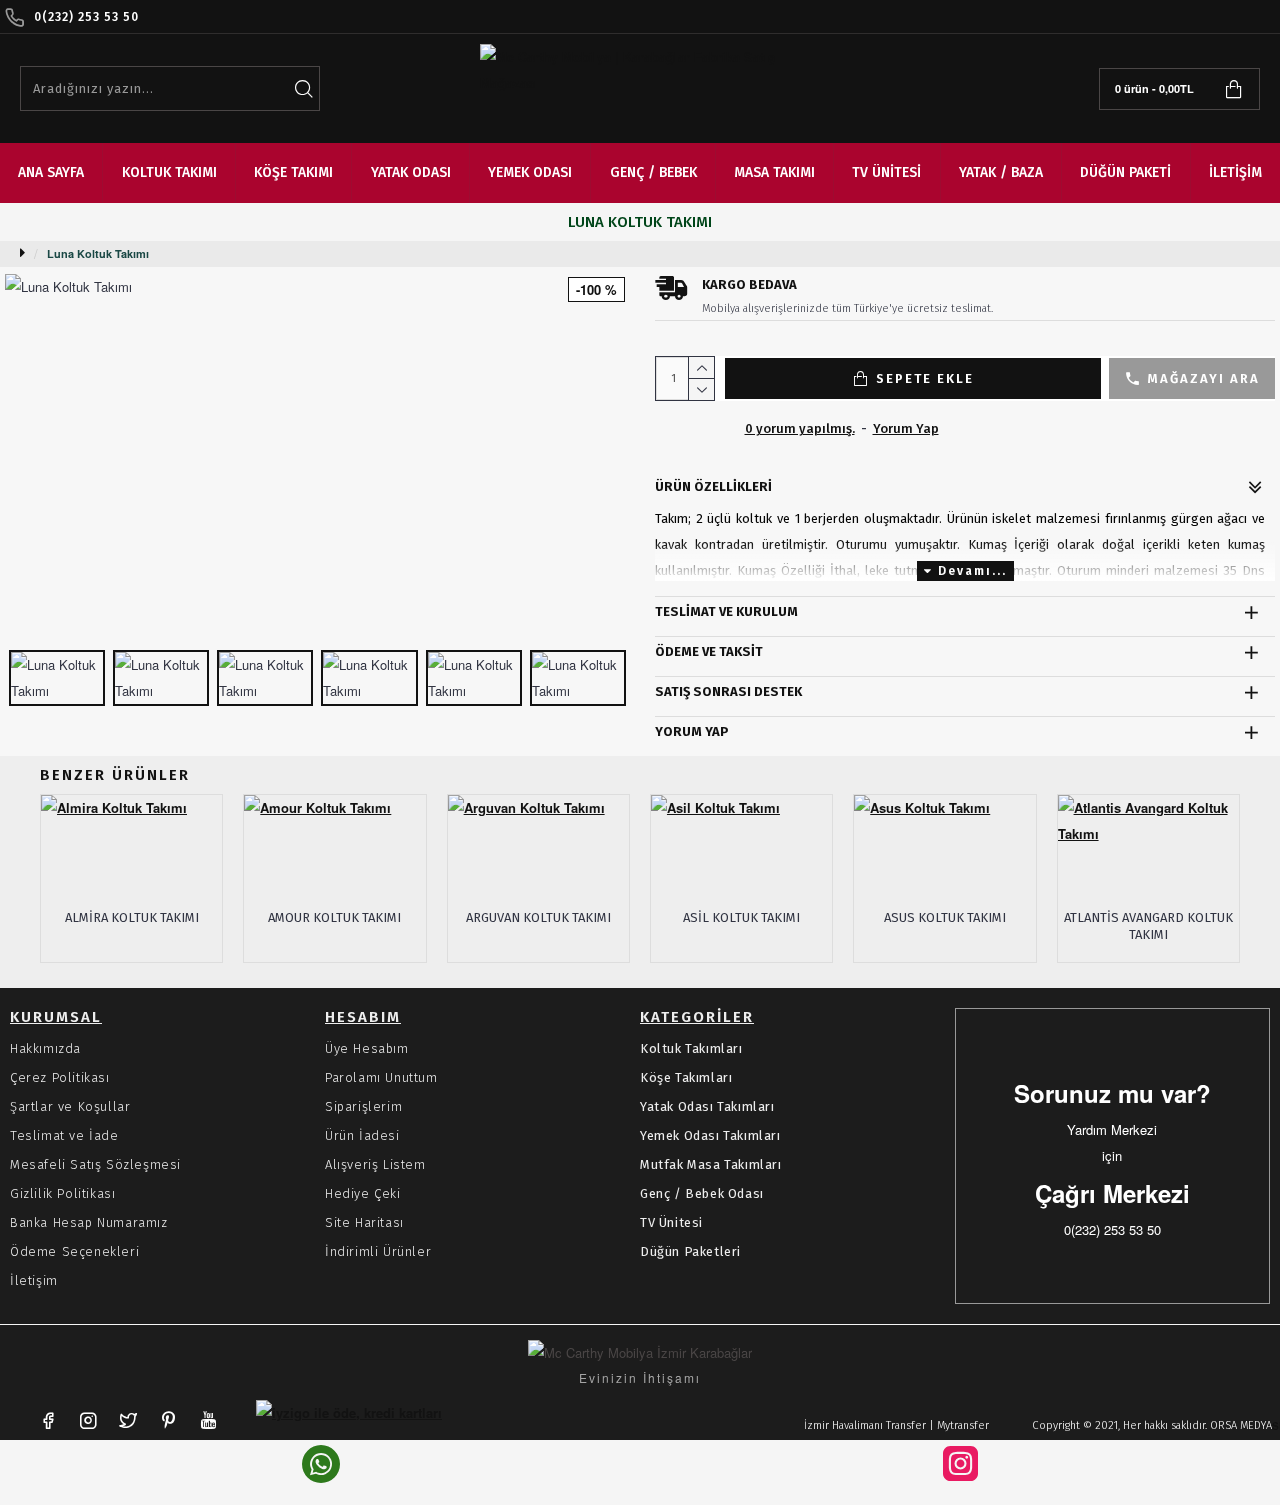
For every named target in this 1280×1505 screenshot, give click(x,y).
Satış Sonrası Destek (728, 691)
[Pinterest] (168, 1420)
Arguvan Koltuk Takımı (538, 917)
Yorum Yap (692, 731)
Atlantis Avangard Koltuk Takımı (1148, 926)
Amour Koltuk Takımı (334, 917)
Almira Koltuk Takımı (132, 917)
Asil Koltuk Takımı (741, 917)
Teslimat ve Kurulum (726, 611)
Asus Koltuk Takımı (945, 917)
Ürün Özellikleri (713, 486)
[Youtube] (208, 1420)
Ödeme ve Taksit (709, 651)
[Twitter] (128, 1420)
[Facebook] (48, 1420)
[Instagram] (88, 1420)
